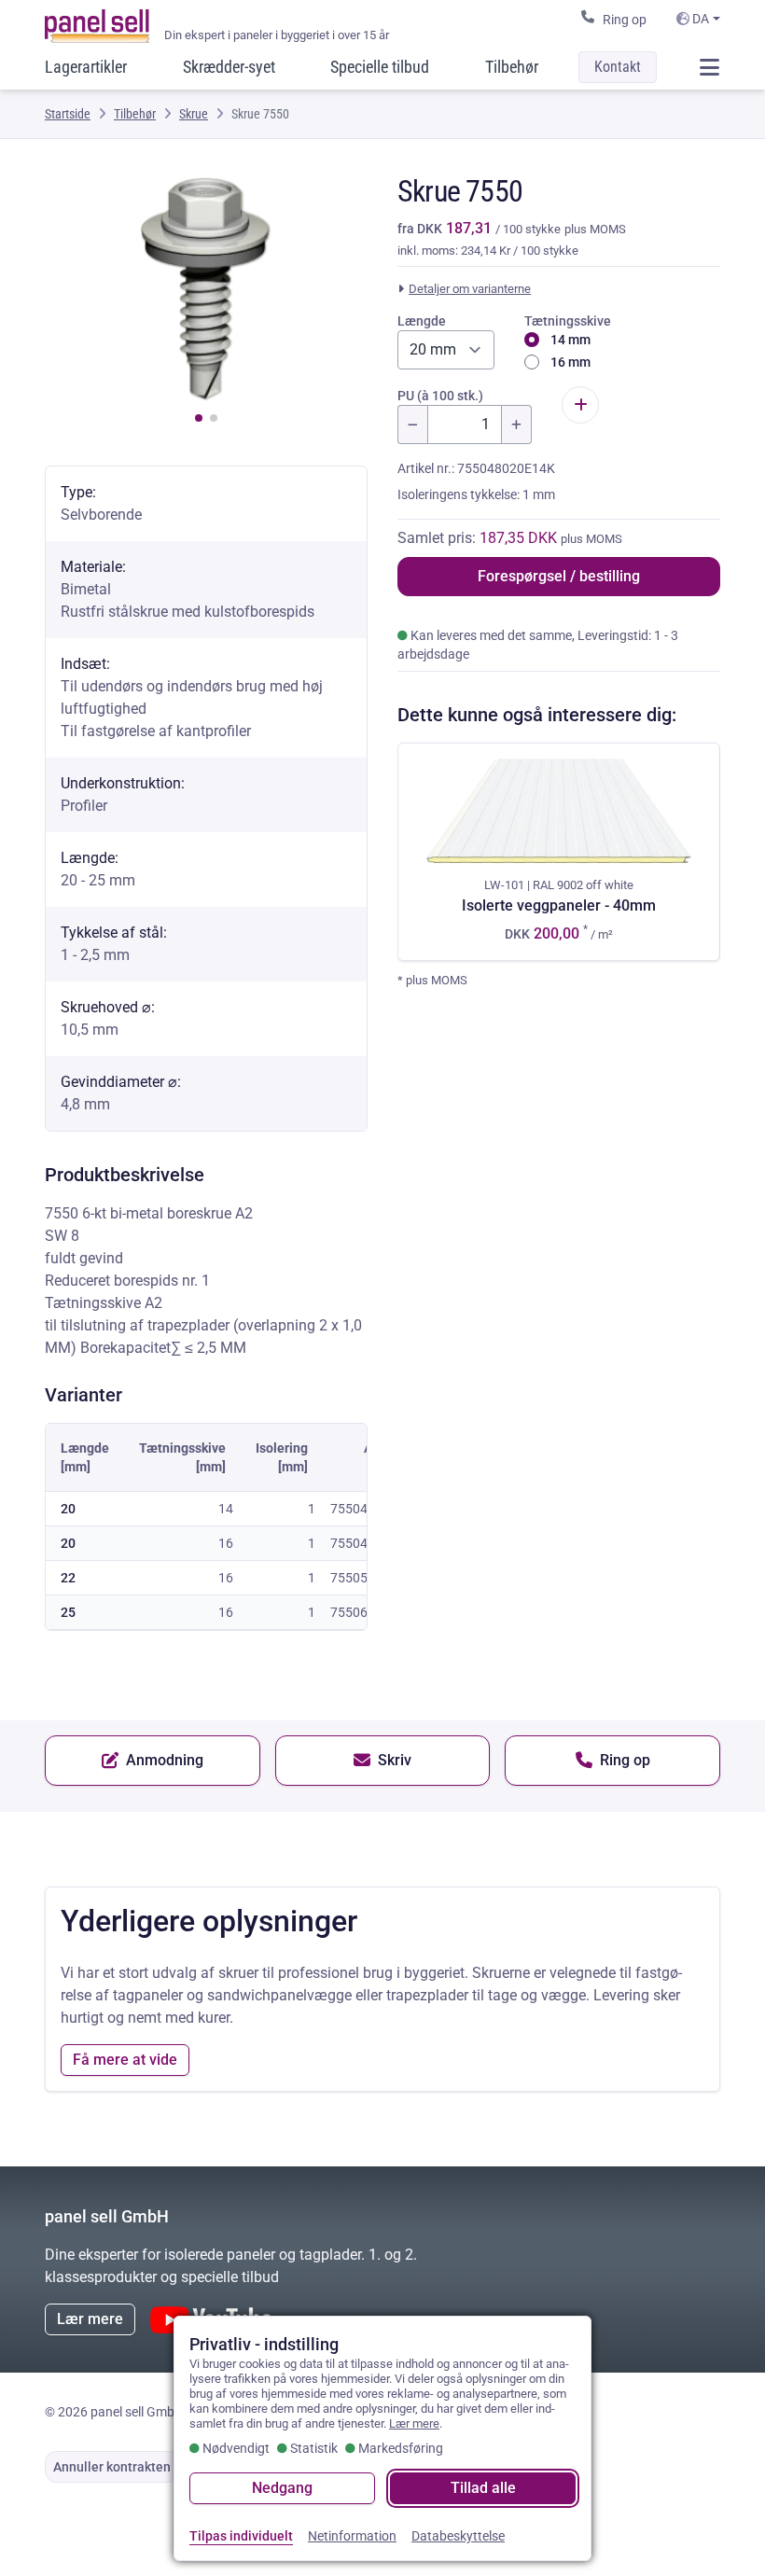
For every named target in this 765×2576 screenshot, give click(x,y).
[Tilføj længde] (580, 405)
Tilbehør (512, 67)
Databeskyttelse (458, 2536)
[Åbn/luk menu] (709, 67)
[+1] (517, 425)
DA (699, 19)
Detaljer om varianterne (470, 289)
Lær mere (90, 2319)
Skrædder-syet (229, 67)
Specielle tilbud (380, 67)
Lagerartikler (86, 67)
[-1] (412, 425)
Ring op (625, 20)
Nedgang (282, 2488)
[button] (199, 418)
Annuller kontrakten (112, 2467)
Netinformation (352, 2536)
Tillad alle (483, 2488)
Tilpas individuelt (241, 2536)
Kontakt (618, 67)
